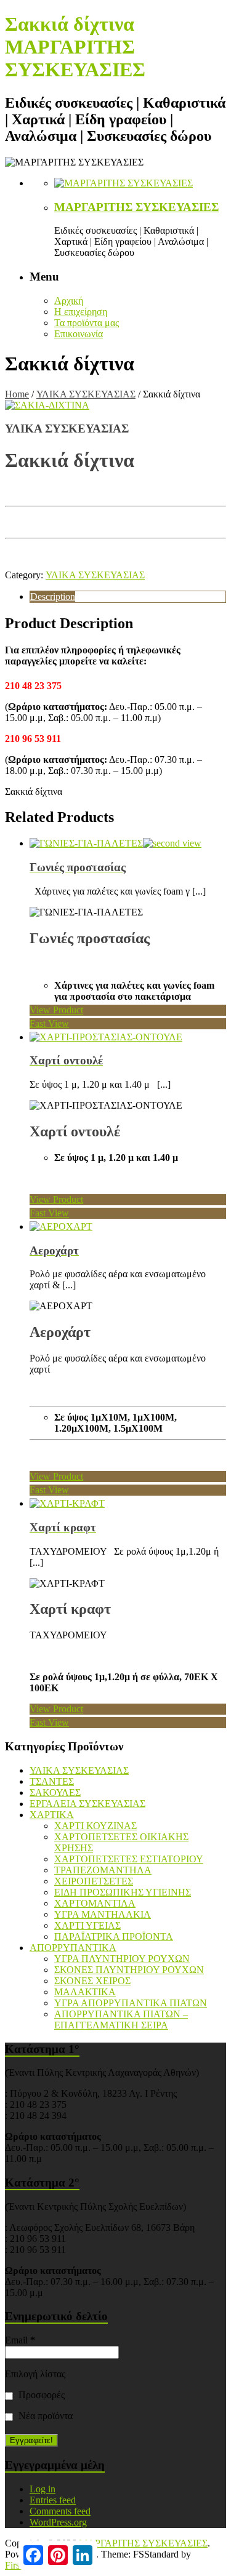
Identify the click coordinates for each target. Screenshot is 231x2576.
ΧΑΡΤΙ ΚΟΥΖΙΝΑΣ (95, 1826)
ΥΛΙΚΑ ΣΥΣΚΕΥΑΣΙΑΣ (86, 394)
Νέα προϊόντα (44, 2416)
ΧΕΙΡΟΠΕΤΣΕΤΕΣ (94, 1881)
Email (20, 2340)
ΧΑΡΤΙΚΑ (52, 1815)
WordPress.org (58, 2522)
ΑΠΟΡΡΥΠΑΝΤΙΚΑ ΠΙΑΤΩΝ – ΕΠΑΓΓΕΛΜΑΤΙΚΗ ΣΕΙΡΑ (121, 2020)
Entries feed (53, 2500)
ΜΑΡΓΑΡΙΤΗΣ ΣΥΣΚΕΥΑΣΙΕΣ (136, 207)
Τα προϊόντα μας (87, 323)
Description (53, 596)
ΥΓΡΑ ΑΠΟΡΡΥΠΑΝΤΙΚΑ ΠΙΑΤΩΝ (131, 2003)
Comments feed (60, 2511)
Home (17, 394)
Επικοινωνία (79, 334)
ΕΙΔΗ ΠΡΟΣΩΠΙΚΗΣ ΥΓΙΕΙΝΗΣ (123, 1892)
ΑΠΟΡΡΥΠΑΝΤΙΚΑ (73, 1948)
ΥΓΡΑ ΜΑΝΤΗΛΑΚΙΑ (103, 1914)
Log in (43, 2489)
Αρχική (69, 301)
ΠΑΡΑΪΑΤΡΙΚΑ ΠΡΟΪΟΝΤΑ (114, 1936)
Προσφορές (40, 2395)
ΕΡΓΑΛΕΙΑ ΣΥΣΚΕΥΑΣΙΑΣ (87, 1804)
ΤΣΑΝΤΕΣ (52, 1781)
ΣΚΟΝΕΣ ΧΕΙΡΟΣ (92, 1981)
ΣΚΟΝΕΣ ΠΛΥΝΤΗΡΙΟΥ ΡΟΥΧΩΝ (129, 1970)
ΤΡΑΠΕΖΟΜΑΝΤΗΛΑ (103, 1870)
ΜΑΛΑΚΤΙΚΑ (85, 1992)
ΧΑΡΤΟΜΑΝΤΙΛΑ (95, 1903)
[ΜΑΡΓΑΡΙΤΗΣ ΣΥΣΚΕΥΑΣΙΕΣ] (124, 183)
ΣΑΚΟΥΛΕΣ (55, 1792)
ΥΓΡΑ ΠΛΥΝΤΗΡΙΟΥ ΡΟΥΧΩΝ (122, 1959)
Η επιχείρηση (81, 312)
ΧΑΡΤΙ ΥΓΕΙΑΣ (87, 1925)
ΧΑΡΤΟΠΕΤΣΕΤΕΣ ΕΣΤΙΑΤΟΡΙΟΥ (129, 1859)
